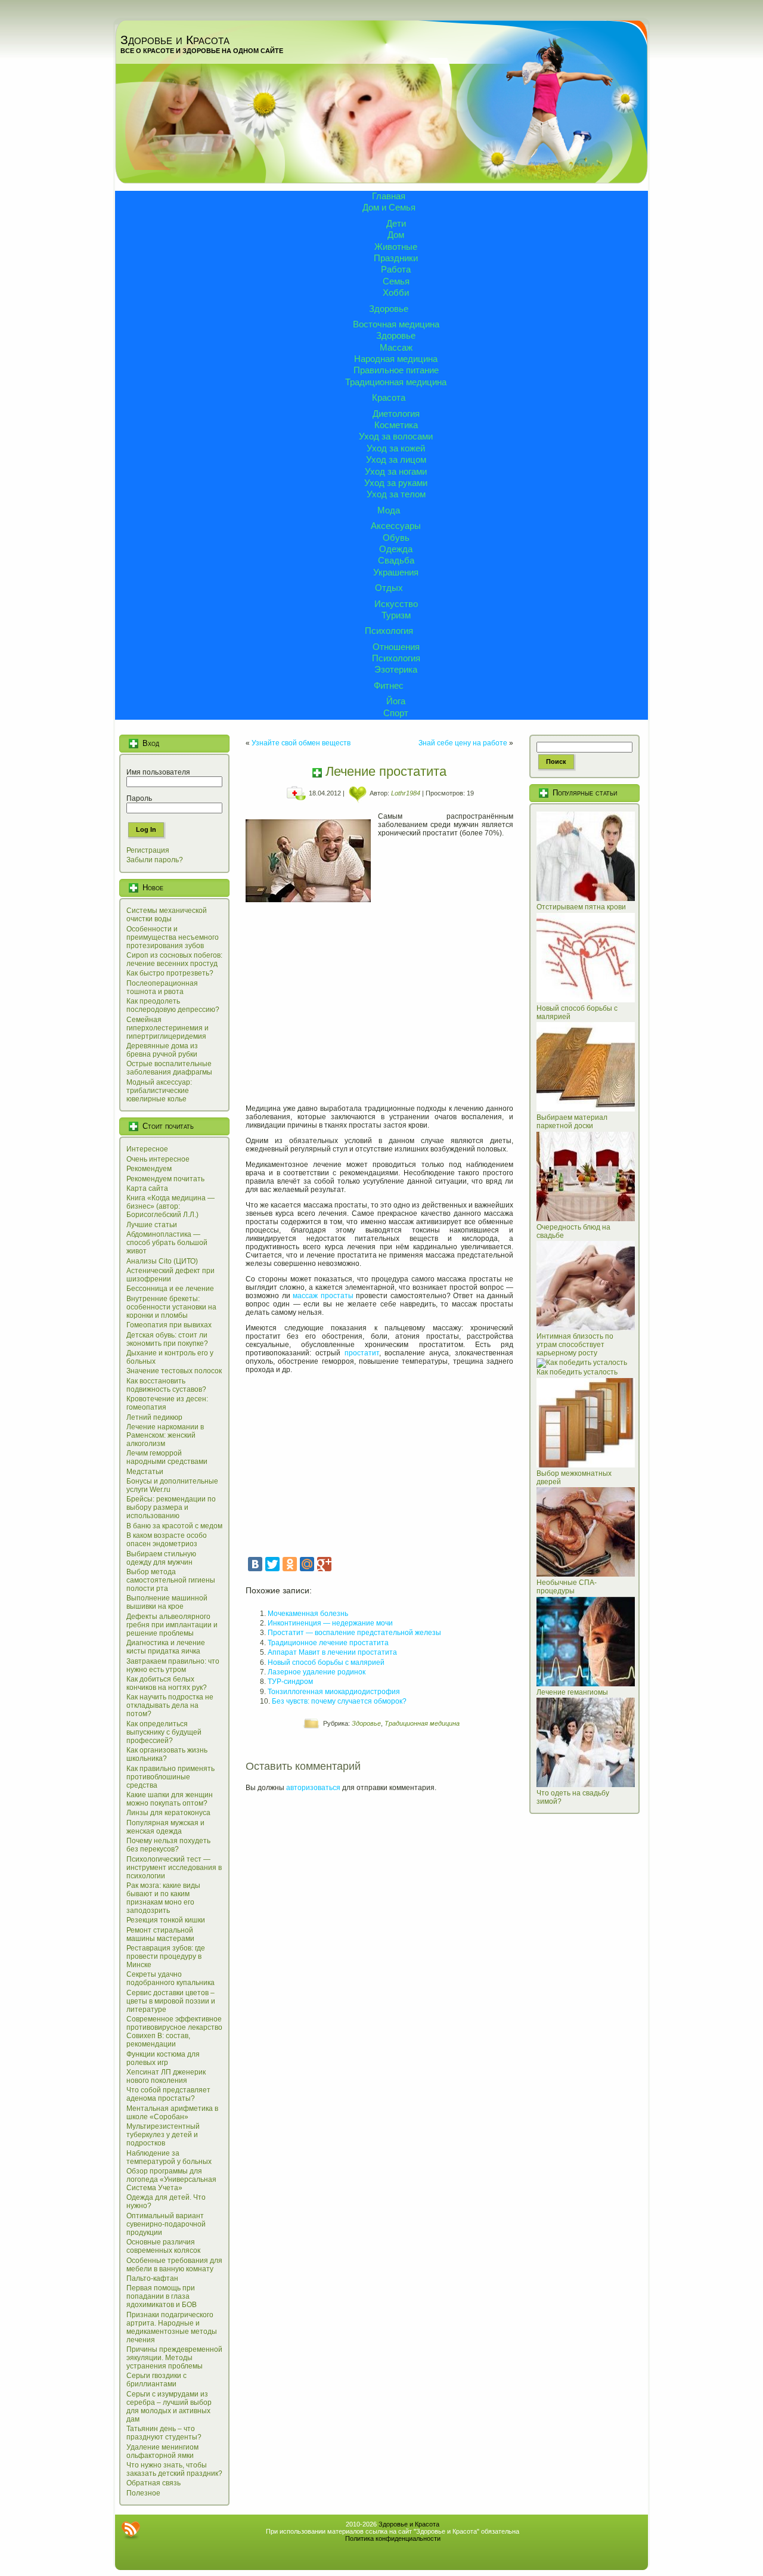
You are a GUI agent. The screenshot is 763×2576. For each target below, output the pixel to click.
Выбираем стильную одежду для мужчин (161, 1558)
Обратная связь (153, 2483)
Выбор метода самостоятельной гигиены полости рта (171, 1580)
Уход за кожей (396, 448)
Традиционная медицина (396, 382)
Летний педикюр (154, 1417)
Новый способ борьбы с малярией (326, 1662)
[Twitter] (272, 1564)
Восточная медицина (396, 324)
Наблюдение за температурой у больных (169, 2157)
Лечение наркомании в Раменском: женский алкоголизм (165, 1435)
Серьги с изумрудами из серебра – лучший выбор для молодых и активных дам (169, 2407)
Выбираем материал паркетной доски (572, 1122)
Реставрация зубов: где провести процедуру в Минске (166, 1956)
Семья (396, 281)
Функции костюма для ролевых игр (163, 2058)
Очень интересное (158, 1159)
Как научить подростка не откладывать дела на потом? (170, 1705)
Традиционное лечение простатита (328, 1643)
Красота (389, 397)
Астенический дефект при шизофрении (170, 1275)
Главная (389, 196)
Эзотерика (396, 669)
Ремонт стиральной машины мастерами (160, 1934)
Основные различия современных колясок (163, 2246)
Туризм (396, 615)
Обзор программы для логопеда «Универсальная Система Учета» (171, 2179)
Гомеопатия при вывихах (169, 1325)
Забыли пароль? (155, 860)
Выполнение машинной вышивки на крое (167, 1602)
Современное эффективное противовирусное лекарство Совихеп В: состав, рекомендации (174, 2032)
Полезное (143, 2493)
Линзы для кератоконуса (168, 1813)
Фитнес (389, 685)
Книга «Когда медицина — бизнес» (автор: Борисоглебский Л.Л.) (170, 1206)
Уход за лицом (396, 459)
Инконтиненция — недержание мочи (330, 1623)
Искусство (396, 604)
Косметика (396, 425)
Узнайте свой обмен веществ (301, 743)
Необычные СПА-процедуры (567, 1587)
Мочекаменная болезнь (308, 1614)
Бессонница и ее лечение (170, 1289)
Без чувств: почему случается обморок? (339, 1701)
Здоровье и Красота (175, 40)
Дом (396, 235)
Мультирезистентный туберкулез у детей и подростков (163, 2135)
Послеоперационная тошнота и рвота (162, 987)
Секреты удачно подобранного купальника (170, 1979)
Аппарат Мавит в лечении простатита (332, 1652)
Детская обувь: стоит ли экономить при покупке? (167, 1339)
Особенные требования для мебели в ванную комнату (174, 2265)
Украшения (396, 572)
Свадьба (396, 560)
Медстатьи (145, 1472)
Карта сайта (147, 1188)
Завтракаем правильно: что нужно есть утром (173, 1665)
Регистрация (148, 850)
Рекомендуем (149, 1169)
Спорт (396, 713)
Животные (396, 247)
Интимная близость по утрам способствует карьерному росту (575, 1345)
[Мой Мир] (307, 1564)
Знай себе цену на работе (463, 743)
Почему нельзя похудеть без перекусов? (168, 1845)
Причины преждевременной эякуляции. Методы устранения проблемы (174, 2358)
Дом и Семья (389, 207)
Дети (396, 223)
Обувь (396, 538)
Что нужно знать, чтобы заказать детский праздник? (174, 2469)
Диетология (396, 414)
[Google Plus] (324, 1564)
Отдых (389, 588)
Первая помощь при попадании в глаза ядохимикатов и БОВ (162, 2296)
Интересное (147, 1149)
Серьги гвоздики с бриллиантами (156, 2380)
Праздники (396, 258)
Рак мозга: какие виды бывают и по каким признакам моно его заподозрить (163, 1898)
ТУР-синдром (290, 1682)
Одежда (396, 549)
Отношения (396, 647)
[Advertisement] (379, 1005)
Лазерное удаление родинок (317, 1672)
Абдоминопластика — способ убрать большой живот (167, 1243)
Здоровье (389, 309)
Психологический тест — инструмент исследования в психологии (174, 1868)
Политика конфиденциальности (393, 2538)
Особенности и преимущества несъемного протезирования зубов (173, 937)
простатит (362, 1353)
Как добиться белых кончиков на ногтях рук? (167, 1683)
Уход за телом (396, 494)
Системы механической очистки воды (167, 915)
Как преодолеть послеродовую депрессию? (173, 1005)
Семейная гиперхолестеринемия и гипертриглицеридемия (168, 1028)
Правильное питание (396, 370)
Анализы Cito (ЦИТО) (162, 1261)
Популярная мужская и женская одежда (165, 1827)
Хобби (396, 292)
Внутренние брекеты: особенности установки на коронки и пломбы (171, 1307)
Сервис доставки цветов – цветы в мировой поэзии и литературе (171, 2001)
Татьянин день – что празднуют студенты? (164, 2433)
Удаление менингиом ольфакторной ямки (162, 2451)
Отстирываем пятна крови (581, 907)
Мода (389, 510)
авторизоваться (313, 1788)
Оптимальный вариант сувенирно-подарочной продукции (166, 2224)
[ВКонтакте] (255, 1564)
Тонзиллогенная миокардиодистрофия (334, 1692)
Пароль (139, 798)
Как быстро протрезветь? (170, 973)
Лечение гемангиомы (572, 1692)
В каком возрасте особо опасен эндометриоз (167, 1540)
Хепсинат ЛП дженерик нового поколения (166, 2076)
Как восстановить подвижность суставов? (166, 1385)
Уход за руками (396, 483)
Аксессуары (396, 526)
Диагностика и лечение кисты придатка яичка (166, 1647)
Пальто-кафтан (152, 2278)
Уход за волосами (396, 436)
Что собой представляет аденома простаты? (168, 2094)
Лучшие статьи (152, 1225)
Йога (396, 701)
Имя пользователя (158, 772)
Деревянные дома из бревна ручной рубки (162, 1050)
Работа (396, 269)
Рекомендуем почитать (165, 1179)
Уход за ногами (396, 471)
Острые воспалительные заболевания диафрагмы (169, 1068)
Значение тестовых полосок (174, 1371)
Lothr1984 (406, 793)
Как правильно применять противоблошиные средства (170, 1777)
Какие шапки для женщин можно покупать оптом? (170, 1799)
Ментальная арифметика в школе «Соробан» (172, 2113)
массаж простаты (323, 1296)
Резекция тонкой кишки (166, 1920)
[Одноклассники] (290, 1564)
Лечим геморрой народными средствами (167, 1457)
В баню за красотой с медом (174, 1526)
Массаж (396, 347)
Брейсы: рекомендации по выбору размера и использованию (171, 1507)
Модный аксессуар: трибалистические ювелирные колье (159, 1091)
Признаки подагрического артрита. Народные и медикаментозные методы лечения (172, 2327)
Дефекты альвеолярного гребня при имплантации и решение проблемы (172, 1625)
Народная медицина (396, 359)
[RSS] (131, 2530)
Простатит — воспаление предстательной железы (354, 1633)
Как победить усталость (577, 1372)
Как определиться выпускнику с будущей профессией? (164, 1732)
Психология (389, 631)
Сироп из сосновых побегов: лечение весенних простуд (174, 959)
